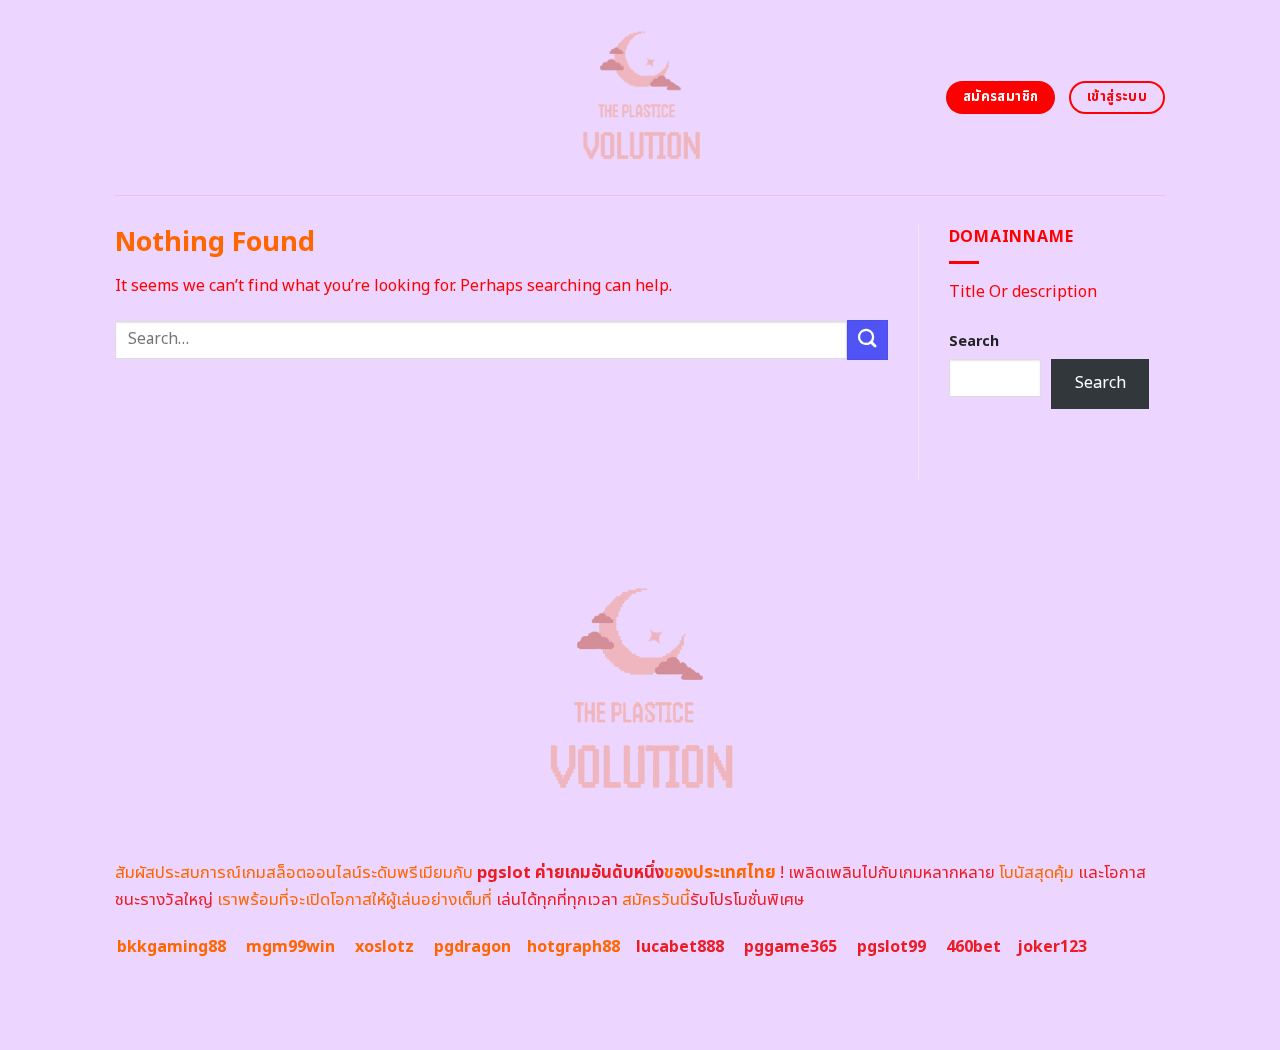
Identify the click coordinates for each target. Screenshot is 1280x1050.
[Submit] (867, 339)
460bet (973, 947)
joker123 (1052, 947)
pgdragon (472, 947)
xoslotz (384, 947)
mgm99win (290, 947)
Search (974, 341)
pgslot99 (891, 947)
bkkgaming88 (171, 947)
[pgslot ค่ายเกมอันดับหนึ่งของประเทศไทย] (640, 97)
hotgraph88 (573, 947)
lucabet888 (680, 947)
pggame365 (790, 947)
